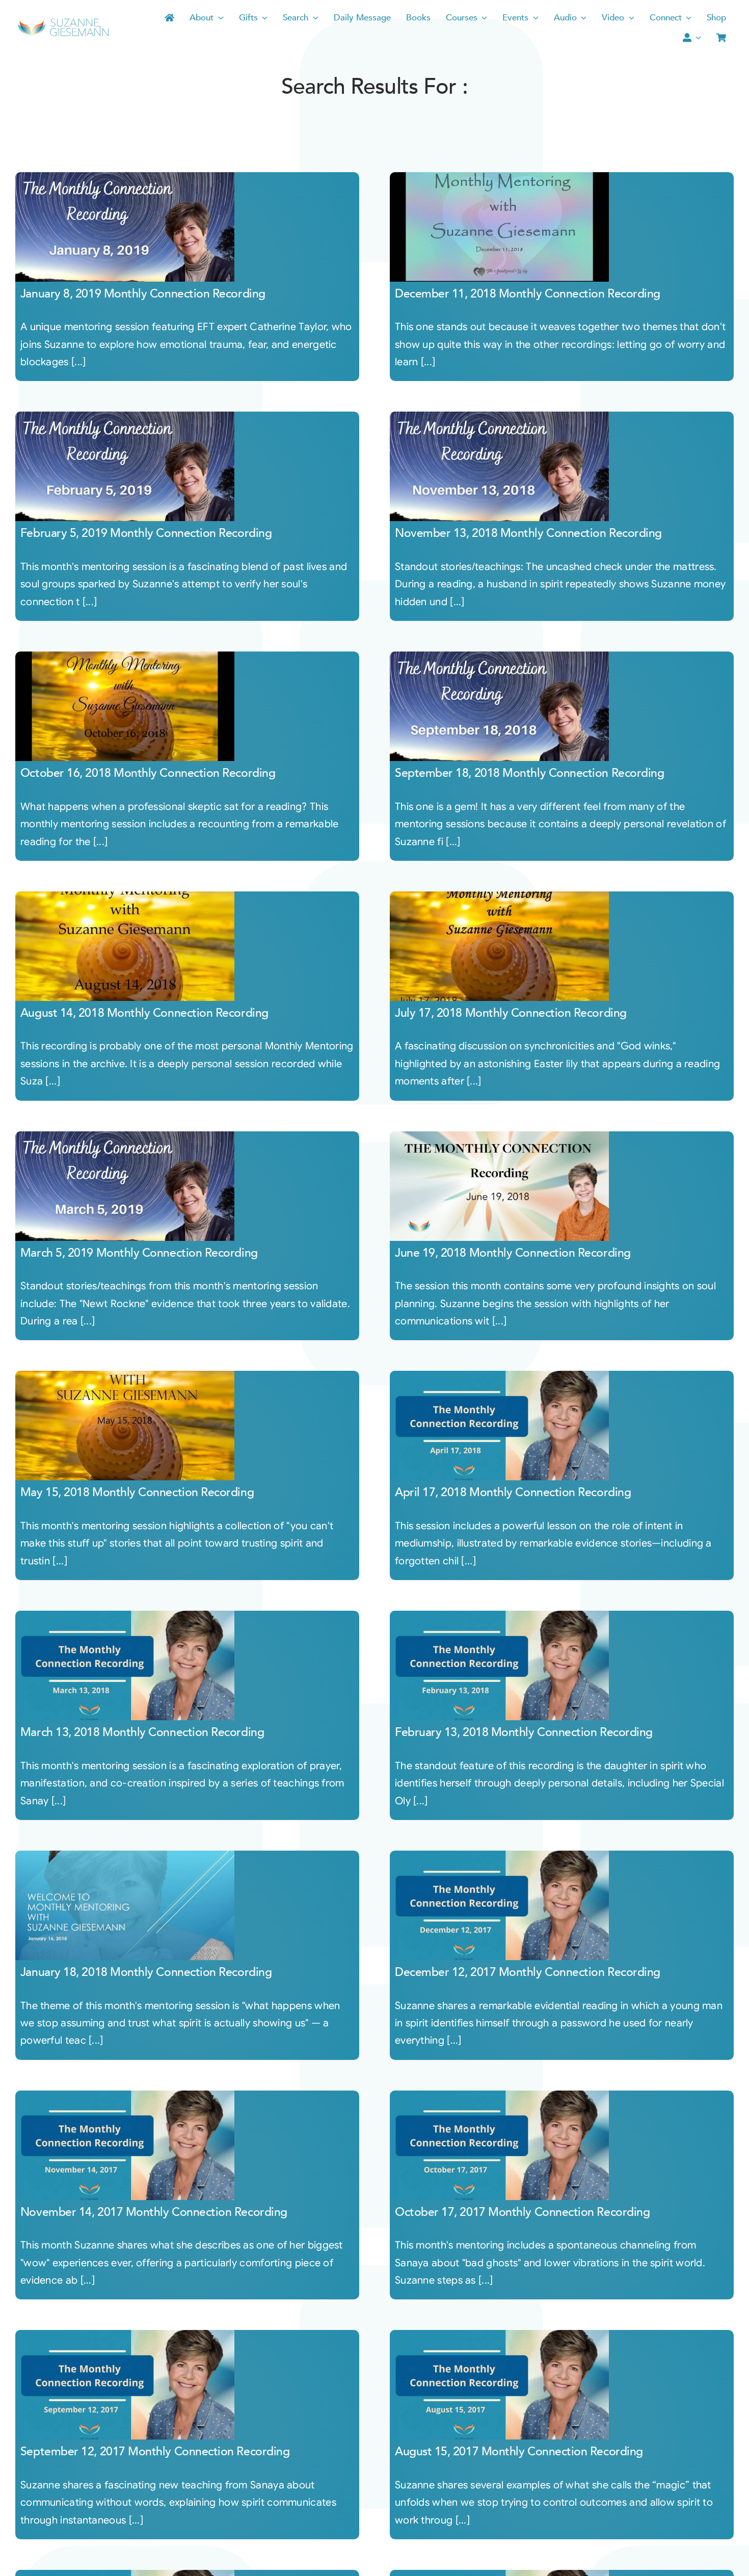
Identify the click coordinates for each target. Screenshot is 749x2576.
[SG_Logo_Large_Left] (63, 22)
